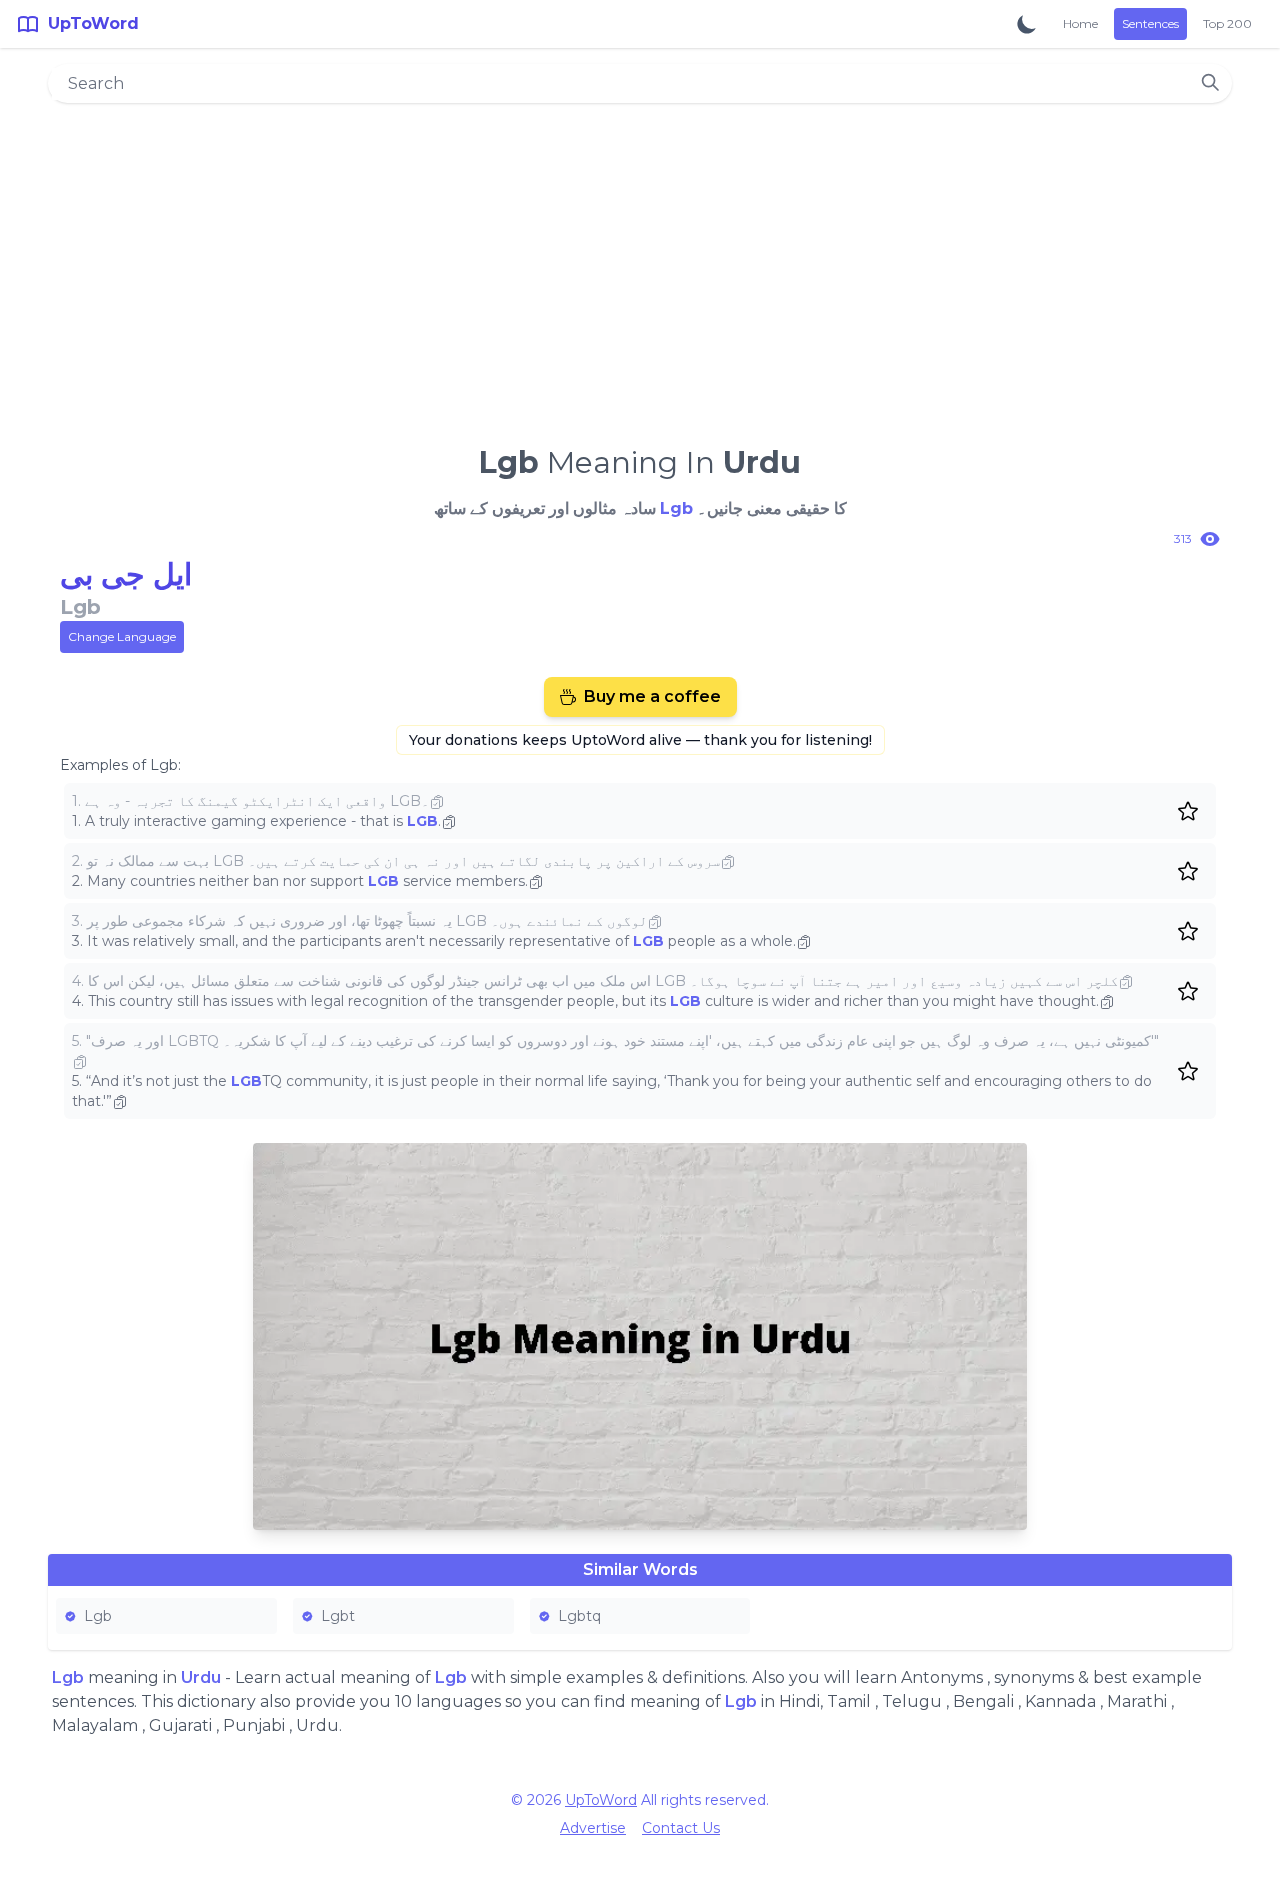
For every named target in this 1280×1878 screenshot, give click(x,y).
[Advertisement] (640, 266)
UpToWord (601, 1800)
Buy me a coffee (652, 696)
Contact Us (681, 1828)
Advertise (593, 1828)
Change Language (122, 636)
